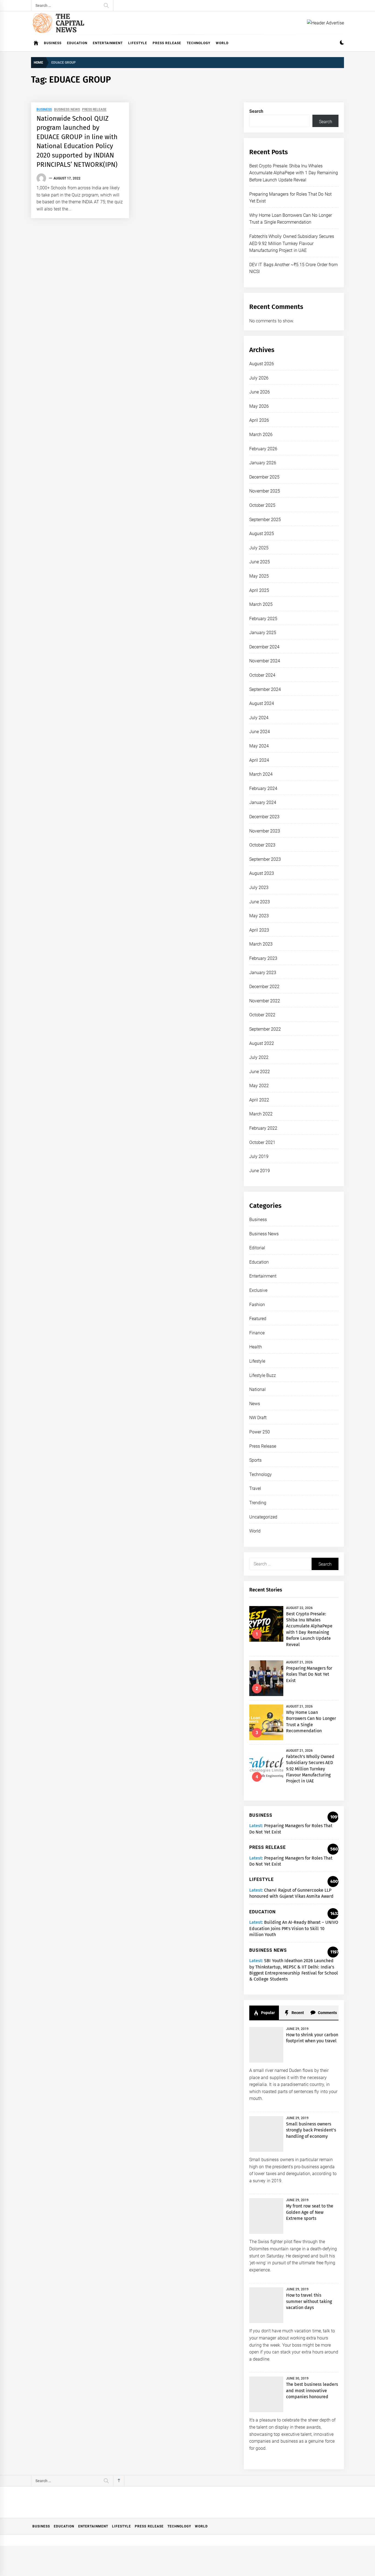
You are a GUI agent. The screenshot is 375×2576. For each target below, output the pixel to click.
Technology (198, 43)
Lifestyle (138, 43)
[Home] (36, 43)
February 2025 (263, 619)
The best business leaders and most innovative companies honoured (312, 2391)
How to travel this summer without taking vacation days (309, 2301)
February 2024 (263, 788)
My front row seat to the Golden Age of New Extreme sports (310, 2212)
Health (256, 1347)
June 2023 (260, 902)
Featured (258, 1319)
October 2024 (262, 675)
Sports (255, 1460)
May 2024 (259, 746)
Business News (67, 110)
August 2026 (262, 364)
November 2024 (265, 661)
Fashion (257, 1305)
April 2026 (259, 420)
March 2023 (261, 944)
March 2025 (261, 604)
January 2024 (263, 802)
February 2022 (263, 1128)
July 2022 (259, 1057)
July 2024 (259, 718)
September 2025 (265, 520)
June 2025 (260, 562)
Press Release (167, 43)
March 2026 (261, 435)
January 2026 (263, 463)
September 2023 (265, 859)
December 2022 (264, 987)
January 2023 (263, 973)
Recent (297, 2013)
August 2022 (262, 1043)
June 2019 (260, 1171)
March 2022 (261, 1114)
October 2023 (262, 845)
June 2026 (260, 392)
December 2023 (264, 817)
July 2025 (259, 548)
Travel (255, 1488)
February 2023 (263, 958)
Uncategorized (263, 1517)
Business (53, 43)
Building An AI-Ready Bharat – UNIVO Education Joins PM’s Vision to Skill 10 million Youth (294, 1928)
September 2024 (265, 689)
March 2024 (261, 774)
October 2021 (262, 1142)
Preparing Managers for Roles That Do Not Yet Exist (309, 1674)
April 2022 (259, 1100)
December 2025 (264, 477)
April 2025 (259, 590)
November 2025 (265, 491)
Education (77, 43)
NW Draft (258, 1418)
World (222, 43)
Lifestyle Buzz (263, 1375)
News (255, 1404)
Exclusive (258, 1290)
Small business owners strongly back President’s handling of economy (311, 2130)
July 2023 (259, 888)
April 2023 (259, 930)
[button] (342, 43)
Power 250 (260, 1432)
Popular (268, 2013)
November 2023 (265, 831)
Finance (257, 1333)
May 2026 (259, 406)
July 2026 (259, 378)
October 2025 (262, 505)
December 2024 (264, 647)
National (258, 1389)
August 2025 (262, 534)
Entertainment (108, 43)
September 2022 (265, 1029)
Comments (327, 2013)
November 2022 (265, 1001)
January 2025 (263, 633)
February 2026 (263, 449)
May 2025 (259, 576)
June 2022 (260, 1072)
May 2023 (259, 916)
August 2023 (262, 873)
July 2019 (259, 1156)
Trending (258, 1503)
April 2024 (259, 760)
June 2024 (260, 732)
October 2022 (262, 1015)
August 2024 (262, 703)
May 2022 (259, 1086)
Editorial (257, 1248)
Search (256, 111)
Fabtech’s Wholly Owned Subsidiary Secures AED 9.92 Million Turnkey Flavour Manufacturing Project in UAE (292, 243)
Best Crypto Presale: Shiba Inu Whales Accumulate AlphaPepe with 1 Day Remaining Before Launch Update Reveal (294, 173)
